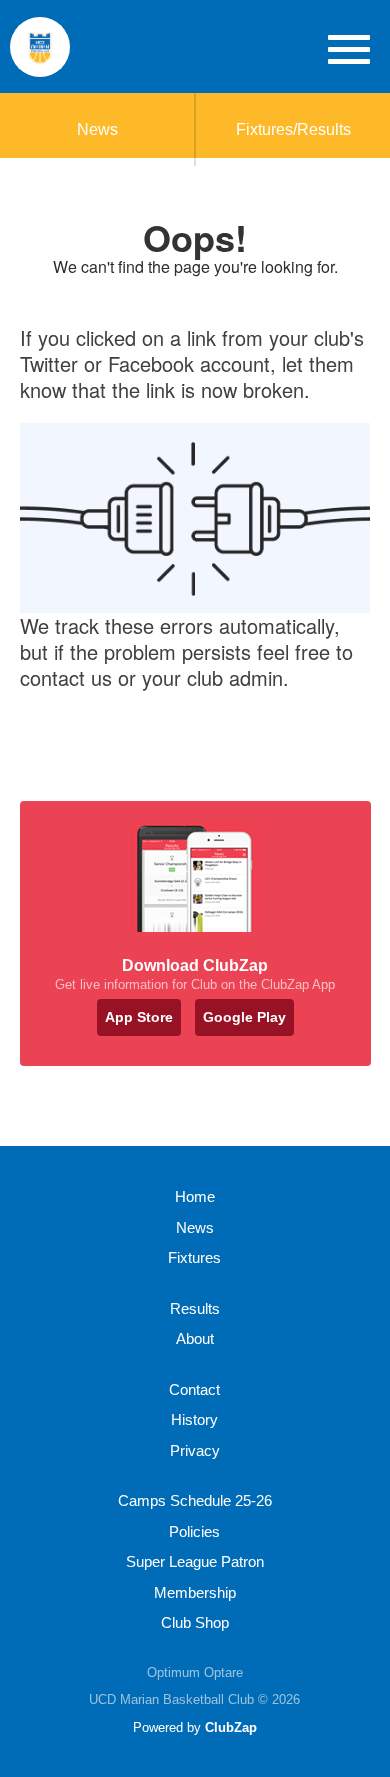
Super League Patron (195, 1561)
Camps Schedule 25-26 (195, 1500)
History (194, 1419)
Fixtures (194, 1257)
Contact (194, 1389)
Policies (194, 1531)
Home (195, 1196)
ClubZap (231, 1727)
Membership (195, 1592)
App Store (139, 1017)
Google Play (244, 1017)
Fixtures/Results (293, 129)
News (97, 129)
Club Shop (195, 1622)
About (195, 1338)
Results (195, 1308)
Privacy (195, 1450)
